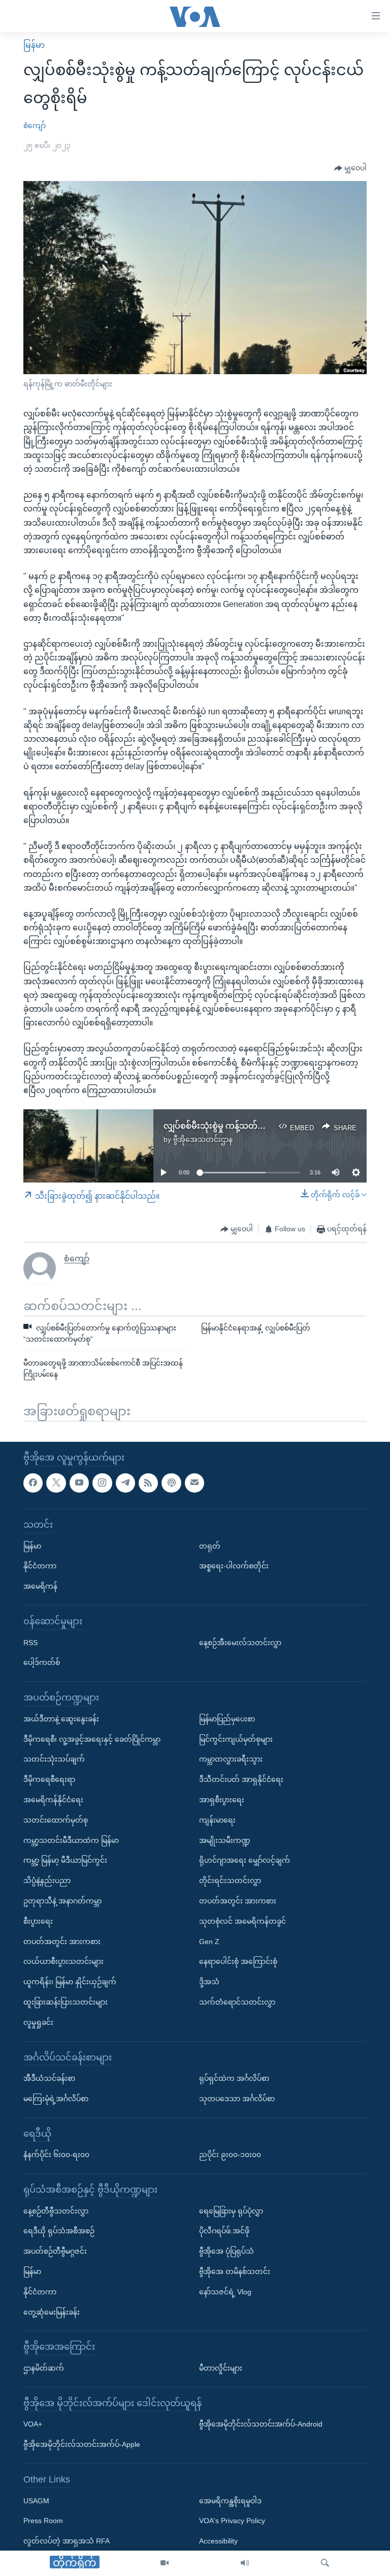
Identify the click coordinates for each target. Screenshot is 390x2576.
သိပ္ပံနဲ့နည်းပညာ (47, 1881)
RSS (30, 1642)
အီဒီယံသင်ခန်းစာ (49, 2078)
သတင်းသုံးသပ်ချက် (54, 1759)
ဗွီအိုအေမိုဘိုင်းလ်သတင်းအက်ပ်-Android (261, 2424)
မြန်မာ (34, 45)
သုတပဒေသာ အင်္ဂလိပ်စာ (237, 2099)
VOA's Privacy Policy (232, 2521)
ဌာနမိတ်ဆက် (44, 2368)
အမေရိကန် (40, 1586)
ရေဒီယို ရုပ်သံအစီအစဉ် (59, 2231)
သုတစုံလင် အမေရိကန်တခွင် (242, 1921)
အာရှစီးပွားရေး (222, 1800)
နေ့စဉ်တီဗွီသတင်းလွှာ (56, 2211)
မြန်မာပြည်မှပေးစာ (227, 1719)
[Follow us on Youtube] (79, 1483)
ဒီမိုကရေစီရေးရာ (49, 1779)
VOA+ (33, 2424)
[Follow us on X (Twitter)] (56, 1483)
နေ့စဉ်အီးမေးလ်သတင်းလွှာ (240, 1642)
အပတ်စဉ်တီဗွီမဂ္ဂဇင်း (55, 2251)
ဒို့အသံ (209, 1982)
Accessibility (218, 2541)
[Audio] (245, 2563)
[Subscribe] (194, 1483)
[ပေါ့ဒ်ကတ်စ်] (171, 1483)
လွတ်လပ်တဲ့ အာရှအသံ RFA (67, 2541)
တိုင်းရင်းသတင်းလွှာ (230, 1881)
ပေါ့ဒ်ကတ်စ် (42, 1662)
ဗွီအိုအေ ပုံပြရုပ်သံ (226, 2251)
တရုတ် (210, 1546)
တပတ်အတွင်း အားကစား (62, 1941)
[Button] (350, 168)
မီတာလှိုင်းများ (221, 2368)
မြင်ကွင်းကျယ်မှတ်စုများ (236, 1739)
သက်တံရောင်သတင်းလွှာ (237, 2002)
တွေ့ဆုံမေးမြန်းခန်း (52, 2312)
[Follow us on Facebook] (33, 1483)
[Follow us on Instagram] (102, 1483)
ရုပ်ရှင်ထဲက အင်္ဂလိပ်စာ (234, 2078)
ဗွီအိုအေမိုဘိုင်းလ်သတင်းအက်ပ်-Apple (82, 2444)
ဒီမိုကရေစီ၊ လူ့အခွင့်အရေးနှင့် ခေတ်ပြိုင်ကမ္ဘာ (92, 1739)
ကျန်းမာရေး (217, 1820)
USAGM (36, 2501)
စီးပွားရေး (38, 1921)
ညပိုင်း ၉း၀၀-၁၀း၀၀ (230, 2155)
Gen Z (209, 1941)
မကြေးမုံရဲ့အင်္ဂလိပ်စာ (56, 2099)
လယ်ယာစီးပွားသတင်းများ (63, 1961)
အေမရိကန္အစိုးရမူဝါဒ (230, 2501)
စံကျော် (35, 126)
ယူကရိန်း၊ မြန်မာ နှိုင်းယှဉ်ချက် (70, 1982)
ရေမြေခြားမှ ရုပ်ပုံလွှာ (231, 2211)
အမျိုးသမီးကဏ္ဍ (225, 1840)
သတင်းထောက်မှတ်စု (56, 1820)
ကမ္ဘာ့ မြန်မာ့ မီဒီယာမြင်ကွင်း (65, 1860)
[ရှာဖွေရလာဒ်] (325, 2563)
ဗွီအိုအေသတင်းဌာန (203, 1139)
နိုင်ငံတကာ (40, 1566)
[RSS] (148, 1483)
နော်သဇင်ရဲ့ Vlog (225, 2292)
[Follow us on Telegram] (125, 1483)
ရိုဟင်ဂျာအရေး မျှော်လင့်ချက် (245, 1860)
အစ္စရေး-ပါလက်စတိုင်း (234, 1566)
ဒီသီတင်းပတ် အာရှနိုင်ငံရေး (241, 1779)
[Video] (165, 2563)
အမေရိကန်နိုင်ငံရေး (53, 1800)
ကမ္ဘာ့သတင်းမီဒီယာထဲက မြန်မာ (71, 1840)
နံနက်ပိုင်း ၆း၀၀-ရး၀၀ (56, 2155)
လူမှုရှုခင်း (38, 2022)
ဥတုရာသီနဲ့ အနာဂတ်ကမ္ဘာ (62, 1901)
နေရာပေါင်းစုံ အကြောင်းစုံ (238, 1961)
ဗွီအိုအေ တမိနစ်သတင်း (235, 2271)
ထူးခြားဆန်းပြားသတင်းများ (66, 2002)
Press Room (43, 2521)
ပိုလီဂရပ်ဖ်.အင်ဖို (224, 2231)
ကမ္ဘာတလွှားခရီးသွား (231, 1759)
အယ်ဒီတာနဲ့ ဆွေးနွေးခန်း (61, 1719)
